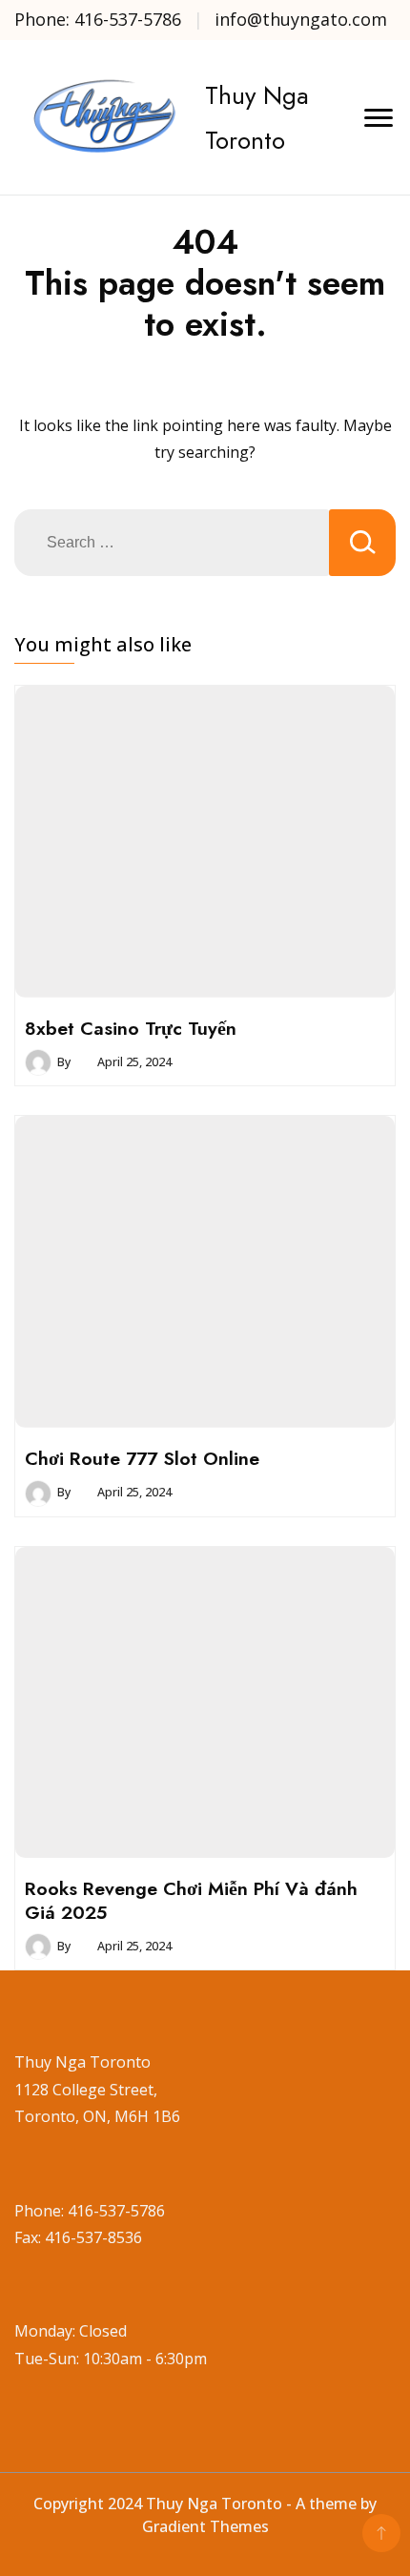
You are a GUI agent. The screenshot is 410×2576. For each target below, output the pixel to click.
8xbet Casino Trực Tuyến (131, 1028)
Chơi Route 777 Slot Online (142, 1458)
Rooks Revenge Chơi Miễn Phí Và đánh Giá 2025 (191, 1900)
